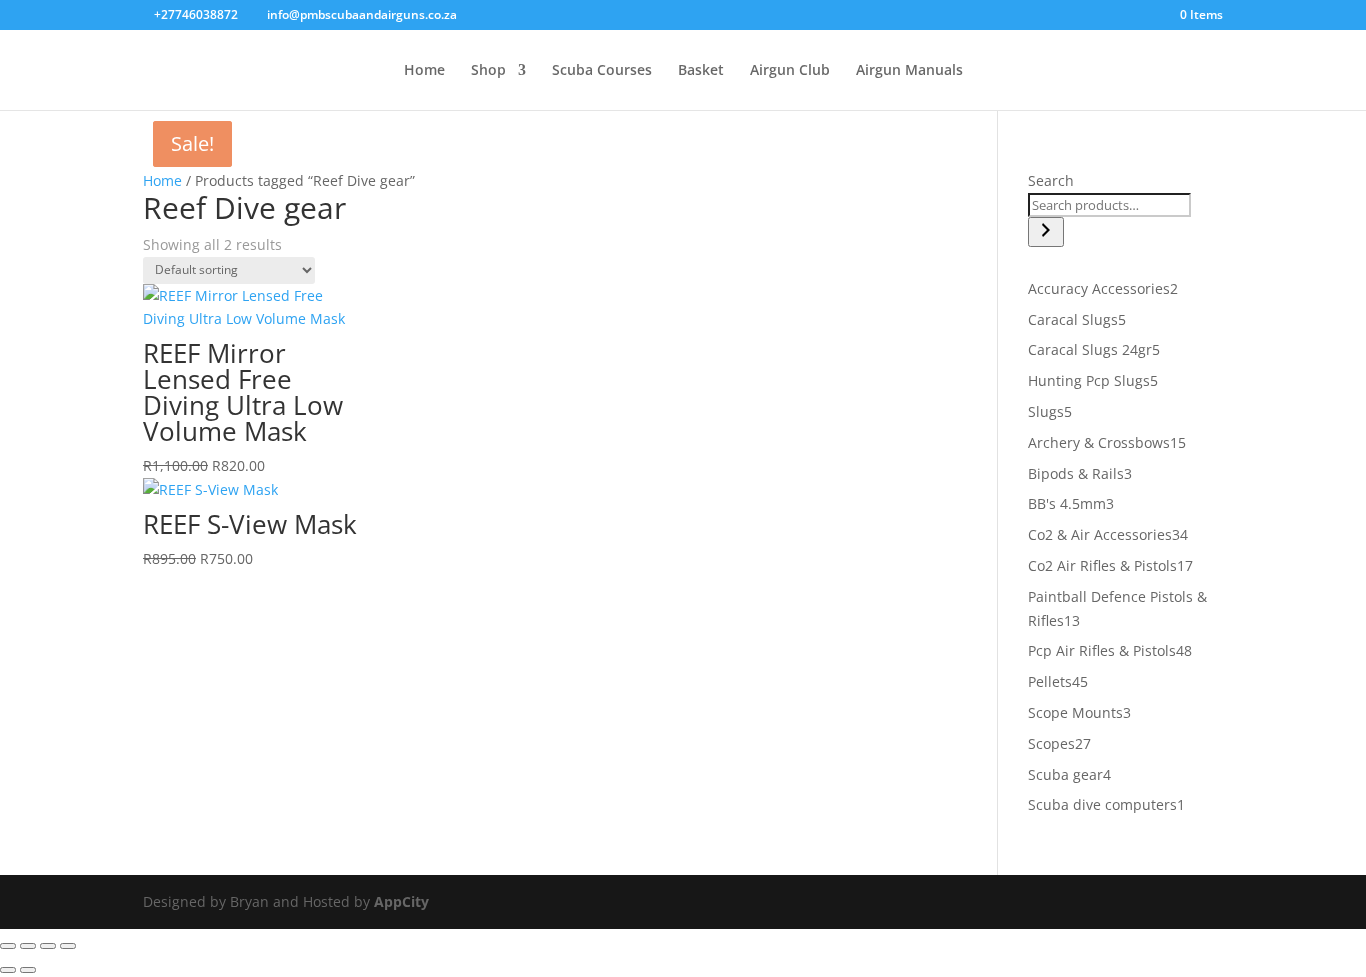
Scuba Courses (602, 71)
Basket (701, 71)
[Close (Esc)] (68, 946)
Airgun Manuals (909, 71)
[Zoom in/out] (8, 946)
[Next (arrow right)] (28, 970)
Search (1051, 180)
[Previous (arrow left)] (8, 970)
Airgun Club (790, 71)
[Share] (48, 946)
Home (424, 71)
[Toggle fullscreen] (28, 946)
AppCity (401, 901)
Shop (488, 71)
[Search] (1046, 232)
